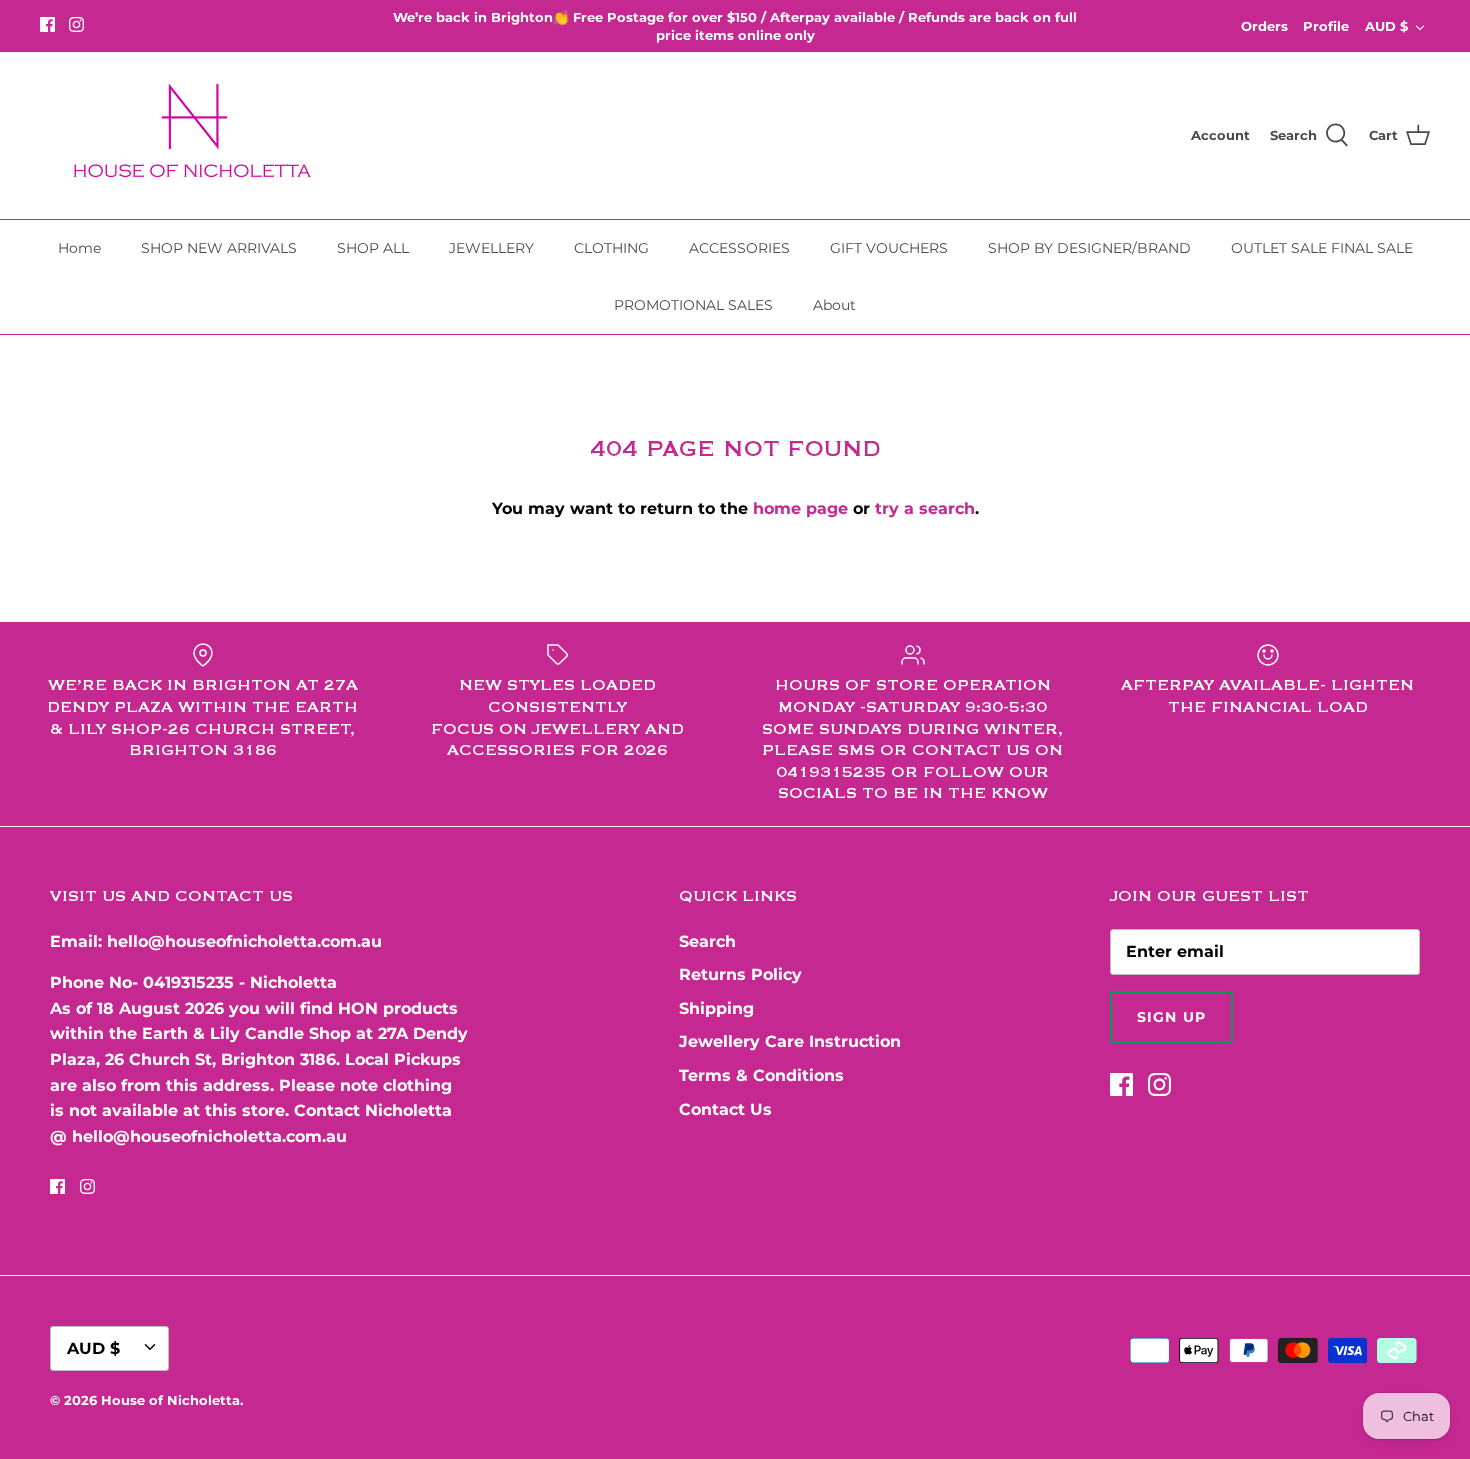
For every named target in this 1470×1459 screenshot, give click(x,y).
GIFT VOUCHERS (889, 248)
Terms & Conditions (761, 1075)
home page (800, 508)
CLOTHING (611, 248)
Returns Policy (740, 974)
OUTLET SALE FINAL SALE (1322, 248)
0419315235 (188, 982)
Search (707, 941)
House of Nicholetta (170, 1400)
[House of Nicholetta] (200, 135)
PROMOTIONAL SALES (693, 305)
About (834, 305)
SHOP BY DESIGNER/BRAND (1089, 248)
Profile (1326, 26)
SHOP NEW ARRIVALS (219, 248)
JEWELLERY (491, 248)
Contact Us (725, 1109)
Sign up (1171, 1017)
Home (79, 248)
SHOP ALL (373, 248)
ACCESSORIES (739, 248)
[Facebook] (47, 24)
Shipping (716, 1008)
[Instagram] (76, 24)
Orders (1264, 26)
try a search (925, 508)
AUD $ (1386, 26)
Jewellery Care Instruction (790, 1041)
